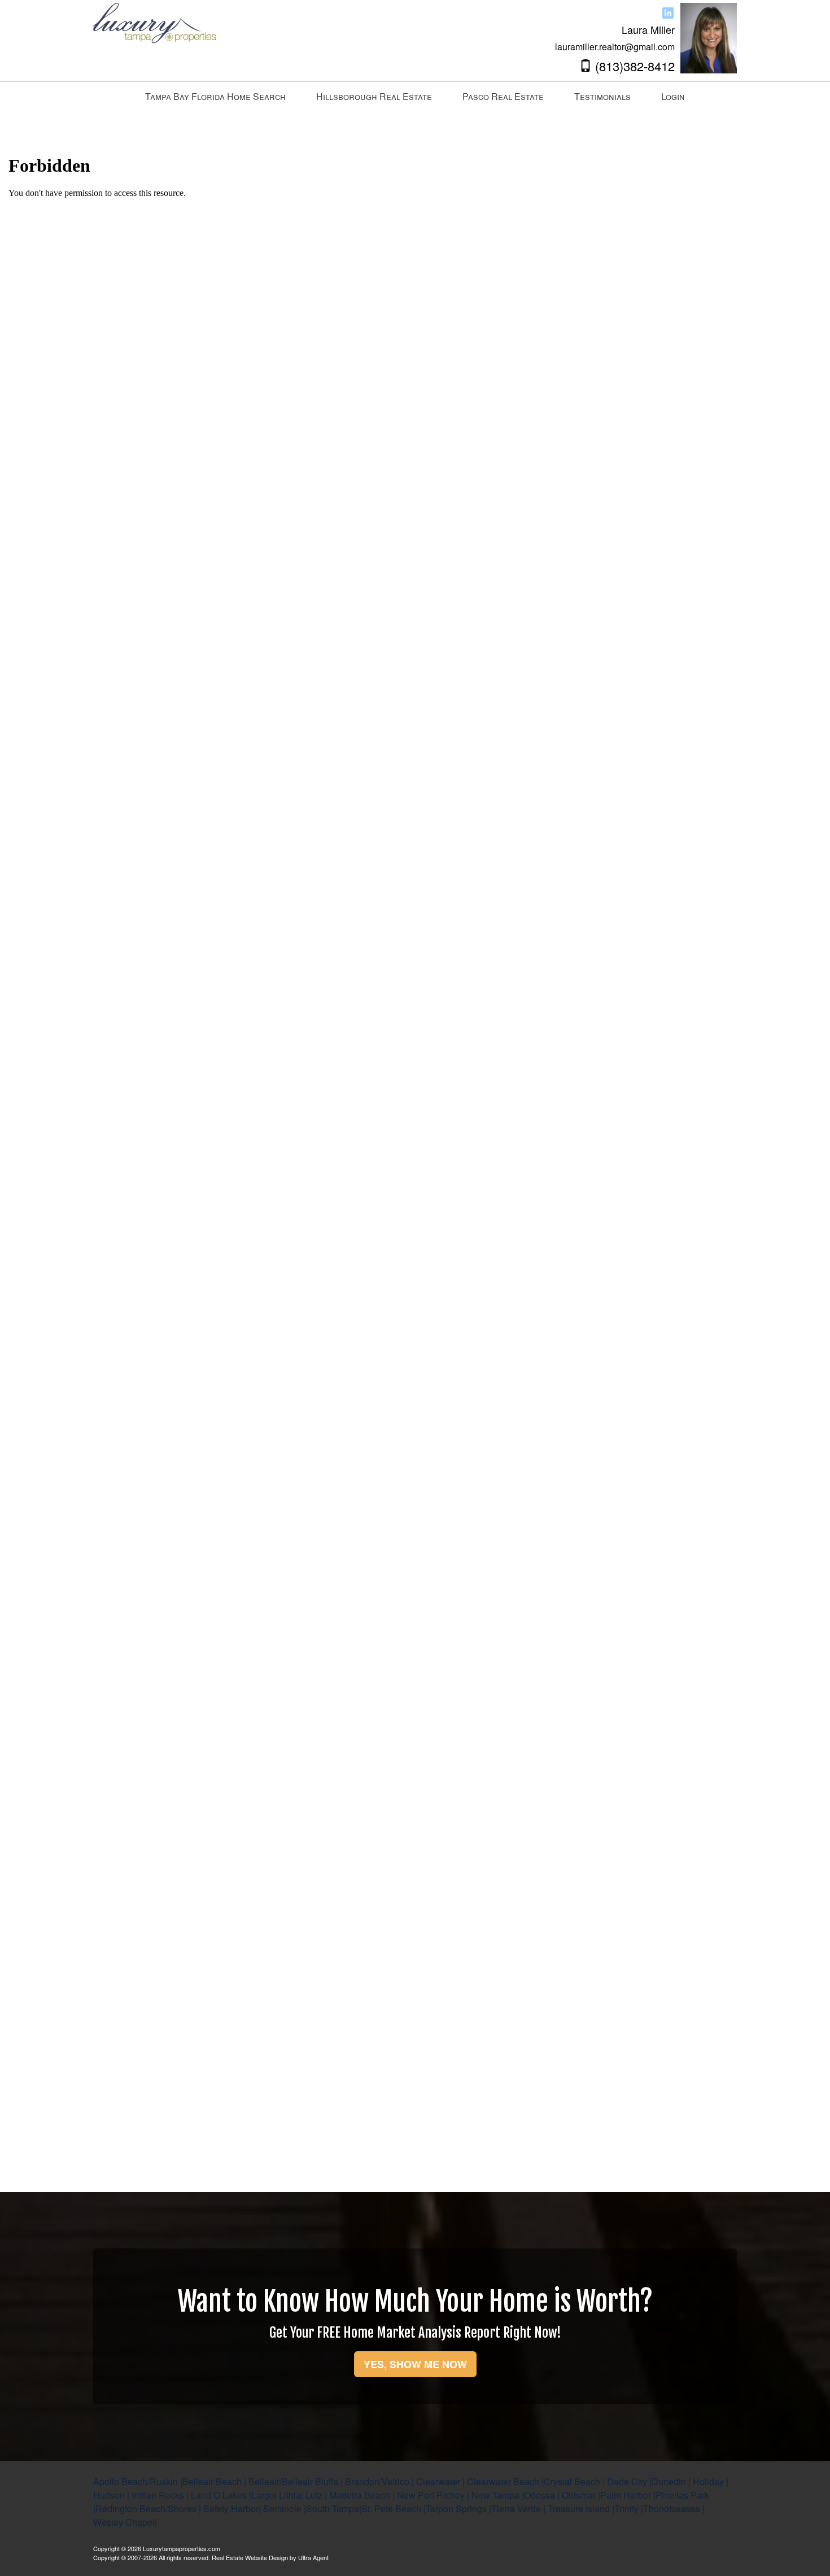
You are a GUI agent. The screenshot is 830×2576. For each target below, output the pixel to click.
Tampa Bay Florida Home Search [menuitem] (215, 96)
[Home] (156, 37)
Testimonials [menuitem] (602, 96)
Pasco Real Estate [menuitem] (503, 96)
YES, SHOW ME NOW (415, 2364)
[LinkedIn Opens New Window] (668, 12)
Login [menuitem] (673, 96)
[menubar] (415, 97)
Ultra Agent (313, 2557)
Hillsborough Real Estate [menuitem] (374, 96)
